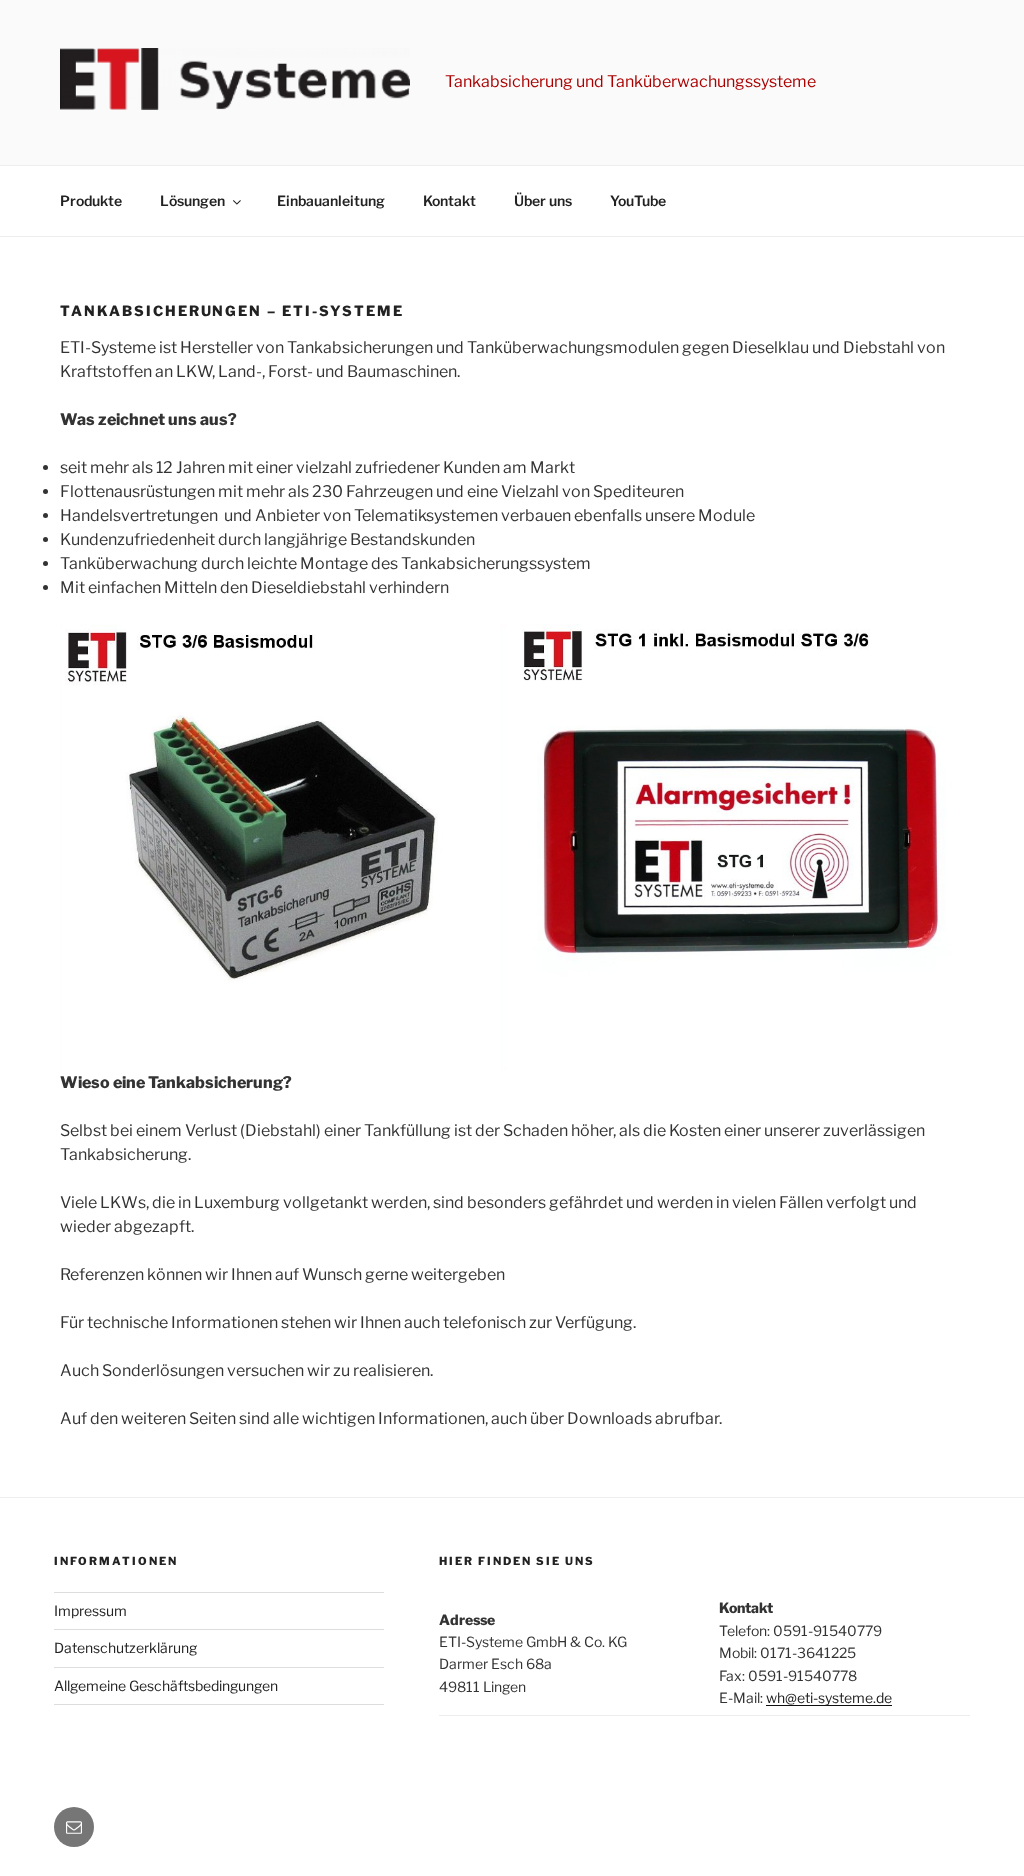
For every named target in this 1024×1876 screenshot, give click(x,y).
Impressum (90, 1610)
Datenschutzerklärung (125, 1647)
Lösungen (192, 200)
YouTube (638, 200)
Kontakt (449, 200)
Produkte (91, 200)
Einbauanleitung (331, 200)
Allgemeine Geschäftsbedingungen (166, 1685)
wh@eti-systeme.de (829, 1697)
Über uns (543, 200)
